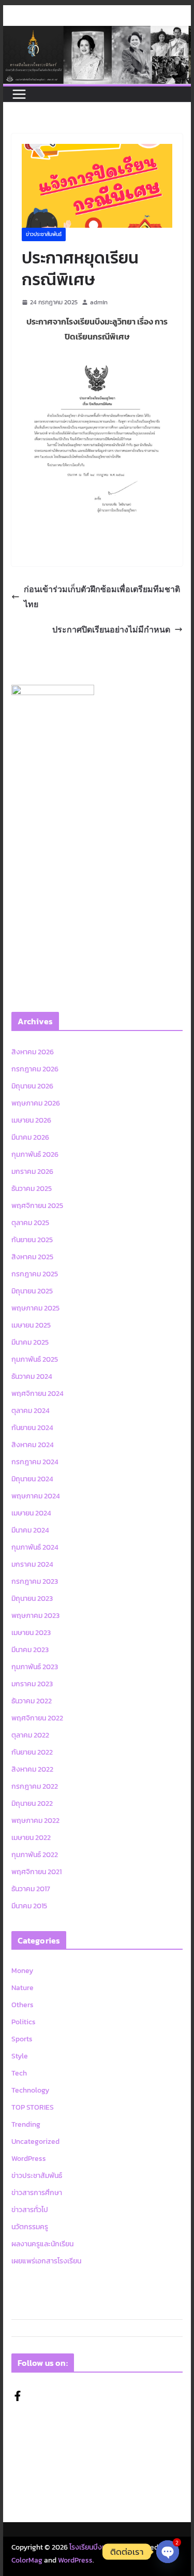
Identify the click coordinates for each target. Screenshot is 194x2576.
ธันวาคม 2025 (32, 1189)
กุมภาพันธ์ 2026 (35, 1154)
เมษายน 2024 (31, 1513)
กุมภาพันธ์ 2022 (35, 1855)
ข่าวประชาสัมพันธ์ (44, 234)
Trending (26, 2124)
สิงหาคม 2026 (33, 1052)
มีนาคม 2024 (30, 1530)
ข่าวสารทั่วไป (30, 2210)
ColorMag (27, 2560)
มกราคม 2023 (32, 1684)
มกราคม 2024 (32, 1564)
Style (20, 2056)
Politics (24, 2022)
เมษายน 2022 (31, 1838)
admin (99, 302)
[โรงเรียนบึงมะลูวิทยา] (97, 33)
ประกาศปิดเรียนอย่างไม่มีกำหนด (111, 629)
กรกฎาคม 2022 (35, 1786)
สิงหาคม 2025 (32, 1257)
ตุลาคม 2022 (30, 1735)
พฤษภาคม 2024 (36, 1496)
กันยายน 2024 (32, 1428)
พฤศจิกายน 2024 (38, 1394)
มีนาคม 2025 (30, 1342)
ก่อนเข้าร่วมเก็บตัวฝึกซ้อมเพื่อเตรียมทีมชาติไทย (102, 597)
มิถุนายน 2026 (32, 1086)
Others (23, 2005)
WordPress (29, 2159)
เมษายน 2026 (31, 1120)
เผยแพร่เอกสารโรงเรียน (46, 2261)
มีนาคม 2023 (30, 1650)
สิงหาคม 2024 (33, 1445)
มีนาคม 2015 (29, 1906)
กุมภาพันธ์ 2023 (35, 1667)
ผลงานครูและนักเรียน (42, 2244)
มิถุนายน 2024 (32, 1479)
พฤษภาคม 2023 (35, 1616)
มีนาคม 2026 (30, 1137)
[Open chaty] (168, 2552)
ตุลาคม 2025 (30, 1223)
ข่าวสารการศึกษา (37, 2193)
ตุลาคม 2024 (31, 1411)
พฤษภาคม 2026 (36, 1103)
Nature (23, 1988)
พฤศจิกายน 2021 (36, 1872)
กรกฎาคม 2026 (35, 1069)
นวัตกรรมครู (30, 2227)
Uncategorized (35, 2141)
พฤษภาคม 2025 (35, 1308)
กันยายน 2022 (32, 1752)
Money (22, 1971)
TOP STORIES (33, 2107)
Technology (30, 2090)
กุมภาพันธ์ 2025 (35, 1359)
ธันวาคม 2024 (32, 1377)
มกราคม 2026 (32, 1172)
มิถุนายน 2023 (32, 1599)
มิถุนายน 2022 (32, 1804)
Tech (19, 2073)
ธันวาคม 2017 (31, 1889)
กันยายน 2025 (32, 1240)
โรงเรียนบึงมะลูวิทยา (99, 2547)
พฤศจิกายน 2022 (37, 1718)
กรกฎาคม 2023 (35, 1581)
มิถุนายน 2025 (32, 1291)
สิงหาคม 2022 (32, 1769)
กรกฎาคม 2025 (35, 1274)
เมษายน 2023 (31, 1633)
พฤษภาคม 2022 (35, 1821)
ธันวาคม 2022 (32, 1701)
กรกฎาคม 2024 (35, 1462)
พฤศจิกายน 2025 (37, 1206)
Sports (22, 2039)
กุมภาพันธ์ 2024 (35, 1547)
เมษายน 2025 (31, 1325)
